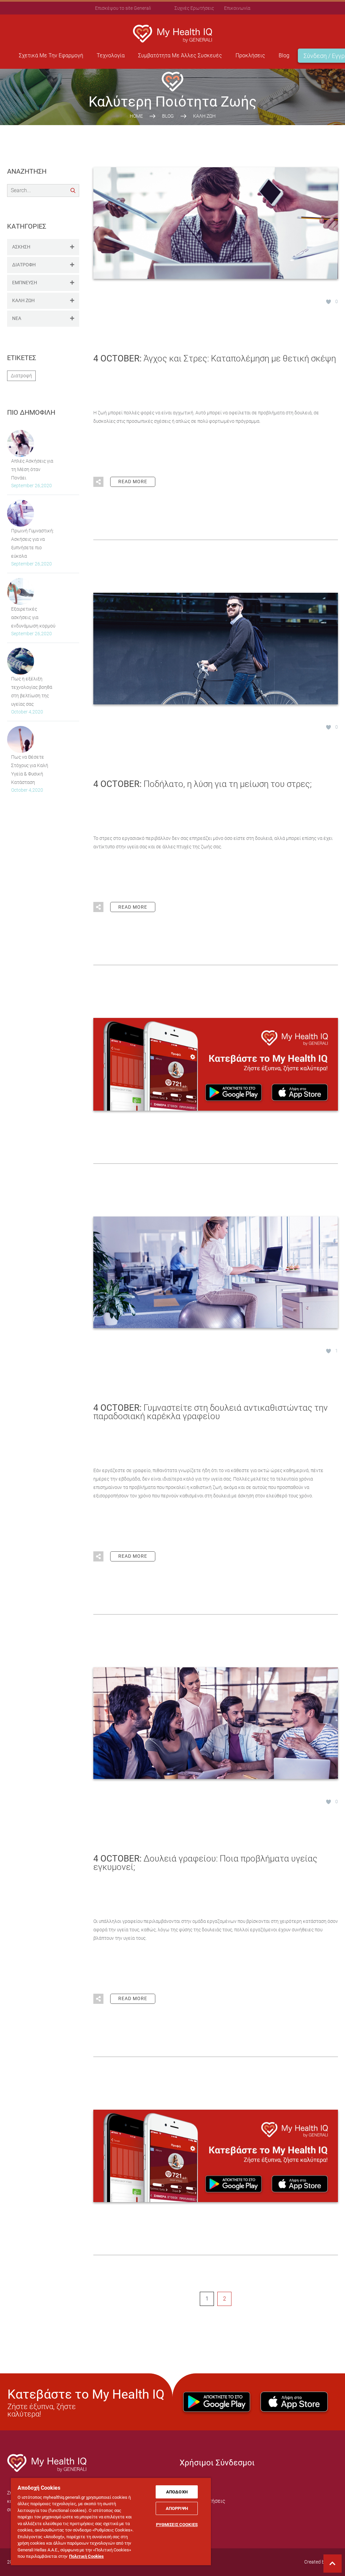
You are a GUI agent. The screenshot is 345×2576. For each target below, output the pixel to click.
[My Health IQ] (47, 2470)
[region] (111, 2521)
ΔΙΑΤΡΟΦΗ (24, 265)
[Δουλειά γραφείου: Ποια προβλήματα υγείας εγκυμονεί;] (216, 1723)
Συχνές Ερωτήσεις (194, 8)
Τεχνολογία (111, 55)
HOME (136, 116)
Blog (284, 55)
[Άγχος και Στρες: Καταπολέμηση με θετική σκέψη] (216, 223)
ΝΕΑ (17, 318)
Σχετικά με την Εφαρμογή (51, 55)
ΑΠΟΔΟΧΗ (177, 2492)
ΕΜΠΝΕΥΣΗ (25, 283)
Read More (133, 481)
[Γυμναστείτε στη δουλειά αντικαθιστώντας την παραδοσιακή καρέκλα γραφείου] (216, 1272)
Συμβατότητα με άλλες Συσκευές (180, 55)
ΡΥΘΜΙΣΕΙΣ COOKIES (177, 2525)
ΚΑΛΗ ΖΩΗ (23, 300)
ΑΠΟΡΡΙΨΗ (177, 2508)
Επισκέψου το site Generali (123, 8)
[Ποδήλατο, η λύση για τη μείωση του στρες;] (216, 648)
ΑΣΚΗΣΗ (21, 247)
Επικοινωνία (237, 8)
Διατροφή (21, 376)
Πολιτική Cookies (86, 2556)
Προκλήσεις (250, 55)
